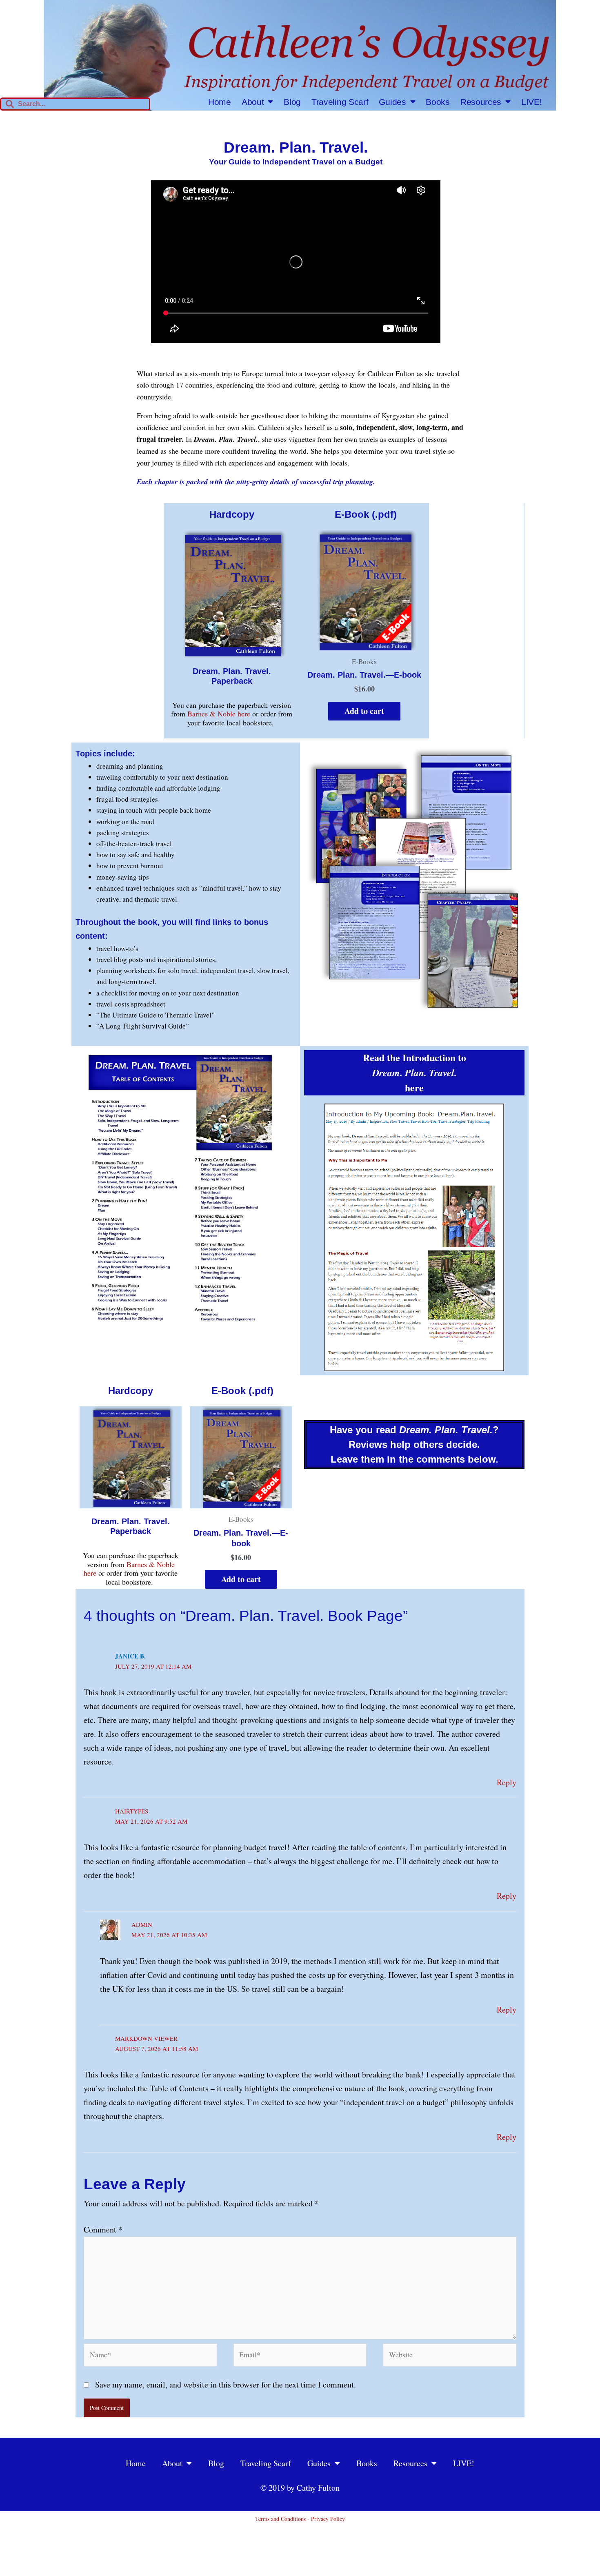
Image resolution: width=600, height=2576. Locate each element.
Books (438, 102)
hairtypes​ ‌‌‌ (132, 1811)
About (253, 102)
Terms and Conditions (280, 2519)
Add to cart (364, 711)
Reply (507, 1782)
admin (142, 1924)
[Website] (450, 2356)
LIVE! (532, 102)
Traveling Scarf (340, 102)
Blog (292, 102)
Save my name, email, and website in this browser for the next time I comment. (226, 2384)
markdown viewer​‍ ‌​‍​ (146, 2038)
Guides (392, 102)
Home (220, 102)
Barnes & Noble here (219, 714)
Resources (481, 102)
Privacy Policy (328, 2519)
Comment (103, 2229)
